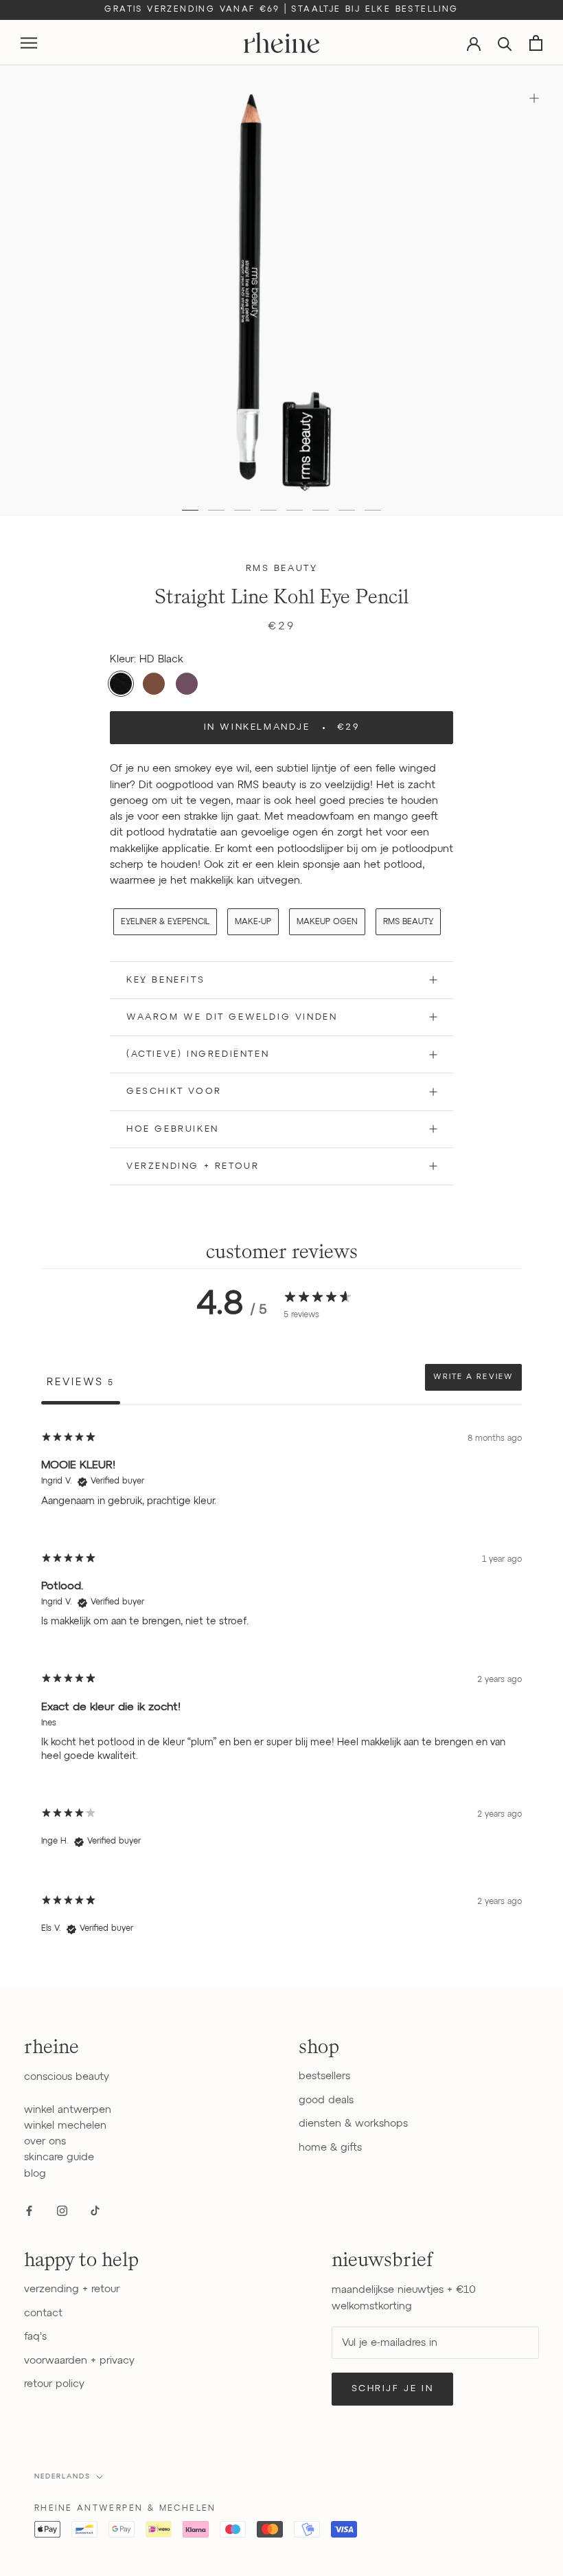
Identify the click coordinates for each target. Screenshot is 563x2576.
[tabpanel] (281, 1688)
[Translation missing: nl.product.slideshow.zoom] (534, 98)
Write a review (473, 1377)
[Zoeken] (505, 43)
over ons (45, 2141)
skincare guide (59, 2157)
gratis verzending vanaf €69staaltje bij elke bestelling (281, 10)
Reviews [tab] (81, 1382)
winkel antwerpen (68, 2110)
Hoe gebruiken (173, 1129)
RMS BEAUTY (408, 922)
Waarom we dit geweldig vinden (232, 1017)
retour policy (54, 2384)
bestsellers (324, 2076)
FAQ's (35, 2337)
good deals (326, 2100)
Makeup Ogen (327, 922)
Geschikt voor (174, 1091)
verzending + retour (72, 2289)
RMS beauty (282, 569)
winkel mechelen (65, 2126)
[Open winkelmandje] (536, 43)
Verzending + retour (193, 1166)
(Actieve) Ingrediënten (198, 1054)
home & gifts (330, 2148)
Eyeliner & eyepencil (165, 922)
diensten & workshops (353, 2124)
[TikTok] (95, 2210)
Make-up (253, 922)
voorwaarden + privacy (79, 2361)
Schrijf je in (393, 2389)
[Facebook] (29, 2210)
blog (35, 2174)
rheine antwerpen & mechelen (125, 2509)
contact (43, 2313)
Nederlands (62, 2476)
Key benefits (165, 980)
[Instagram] (62, 2210)
